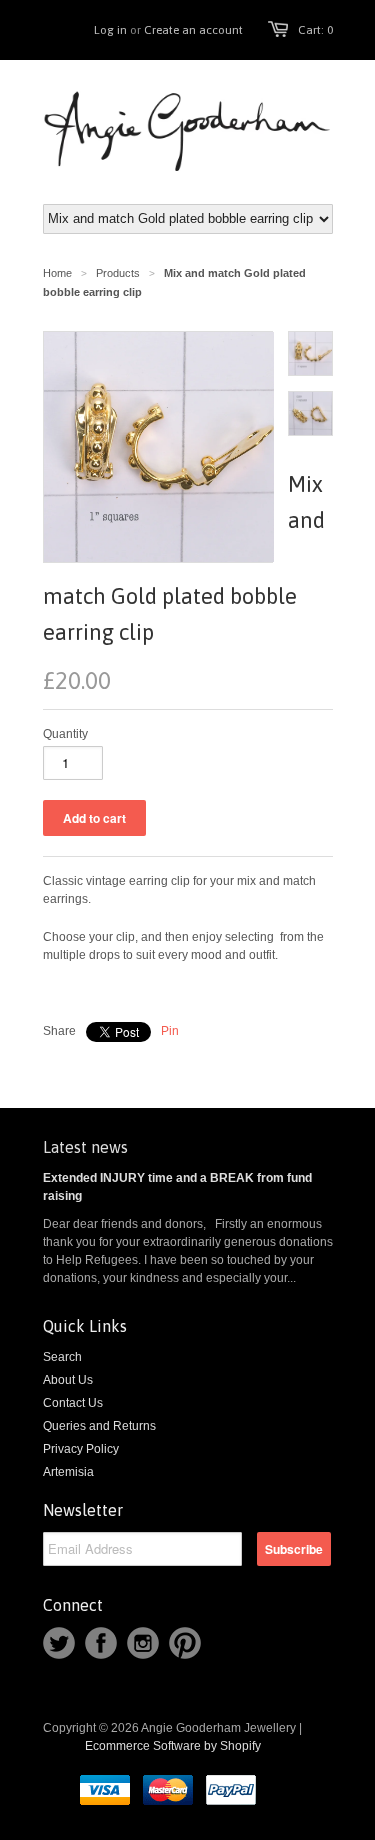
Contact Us (73, 1403)
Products (118, 273)
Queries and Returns (99, 1426)
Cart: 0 (315, 30)
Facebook (101, 1643)
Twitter (59, 1643)
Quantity (65, 734)
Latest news (85, 1147)
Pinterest (185, 1643)
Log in (110, 30)
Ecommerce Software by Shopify (173, 1746)
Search (62, 1357)
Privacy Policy (81, 1449)
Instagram (143, 1643)
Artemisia (68, 1472)
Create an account (193, 30)
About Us (68, 1380)
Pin (170, 1031)
